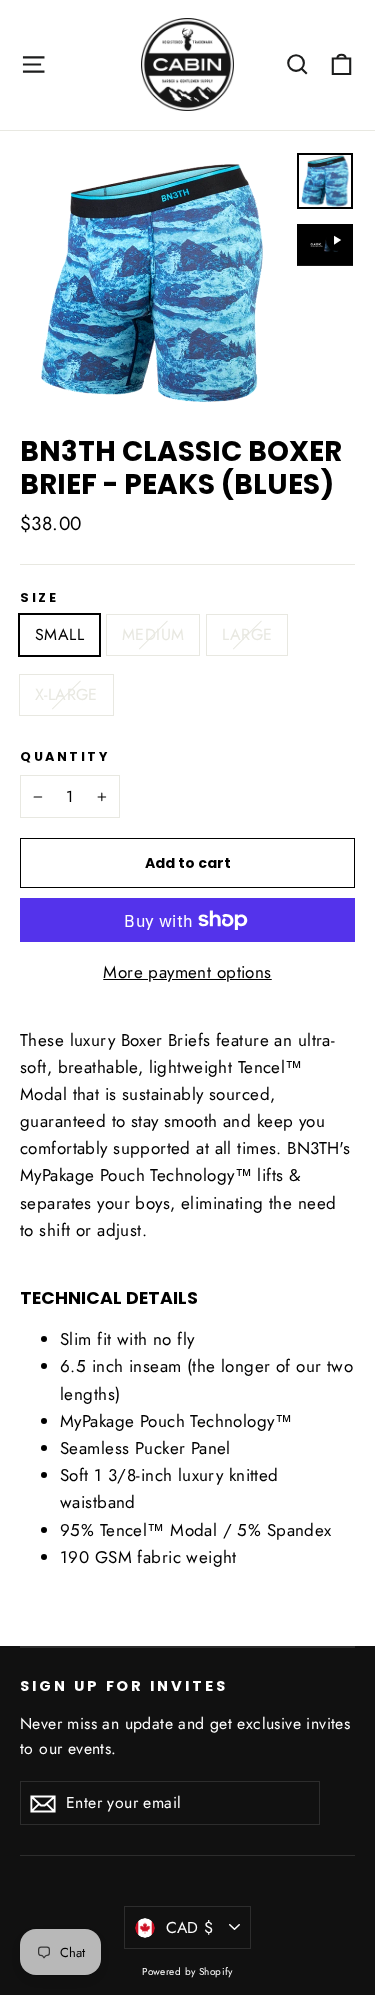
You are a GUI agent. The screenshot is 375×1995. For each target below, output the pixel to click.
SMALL (59, 634)
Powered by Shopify (187, 1971)
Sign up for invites (124, 1686)
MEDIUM (153, 634)
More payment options (187, 972)
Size (39, 597)
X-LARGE (66, 694)
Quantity (64, 756)
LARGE (247, 634)
